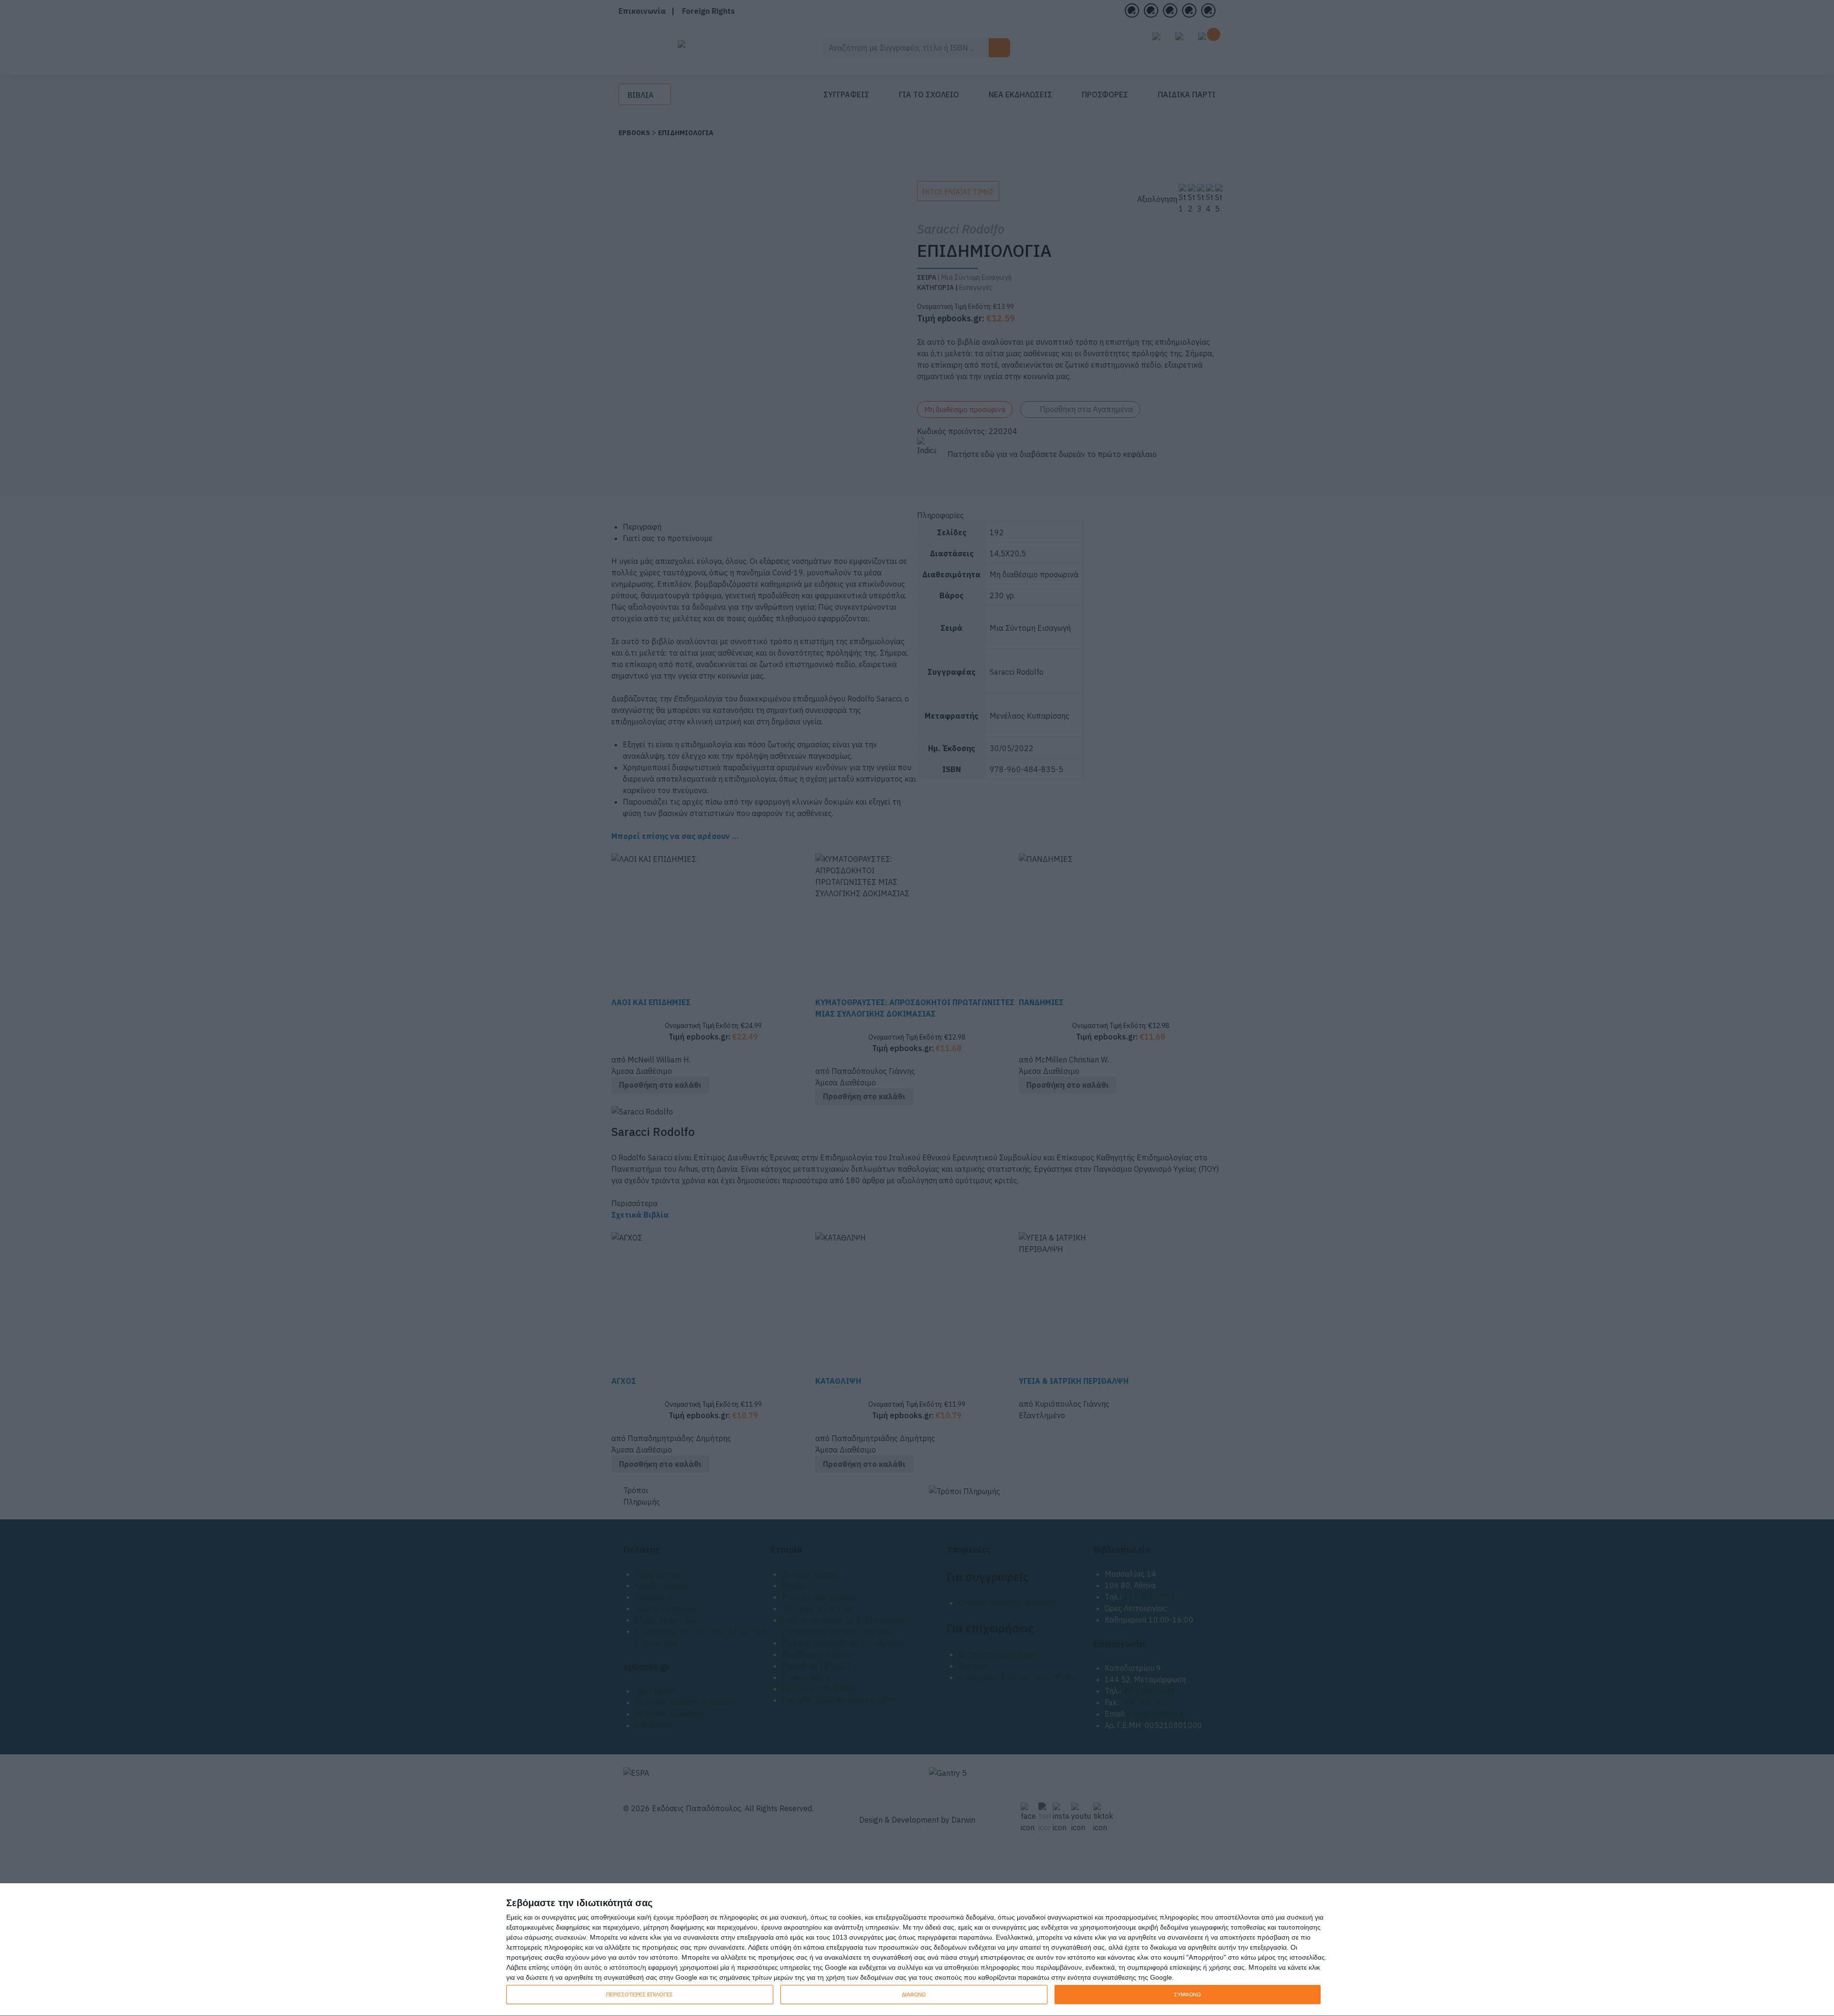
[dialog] (917, 1950)
